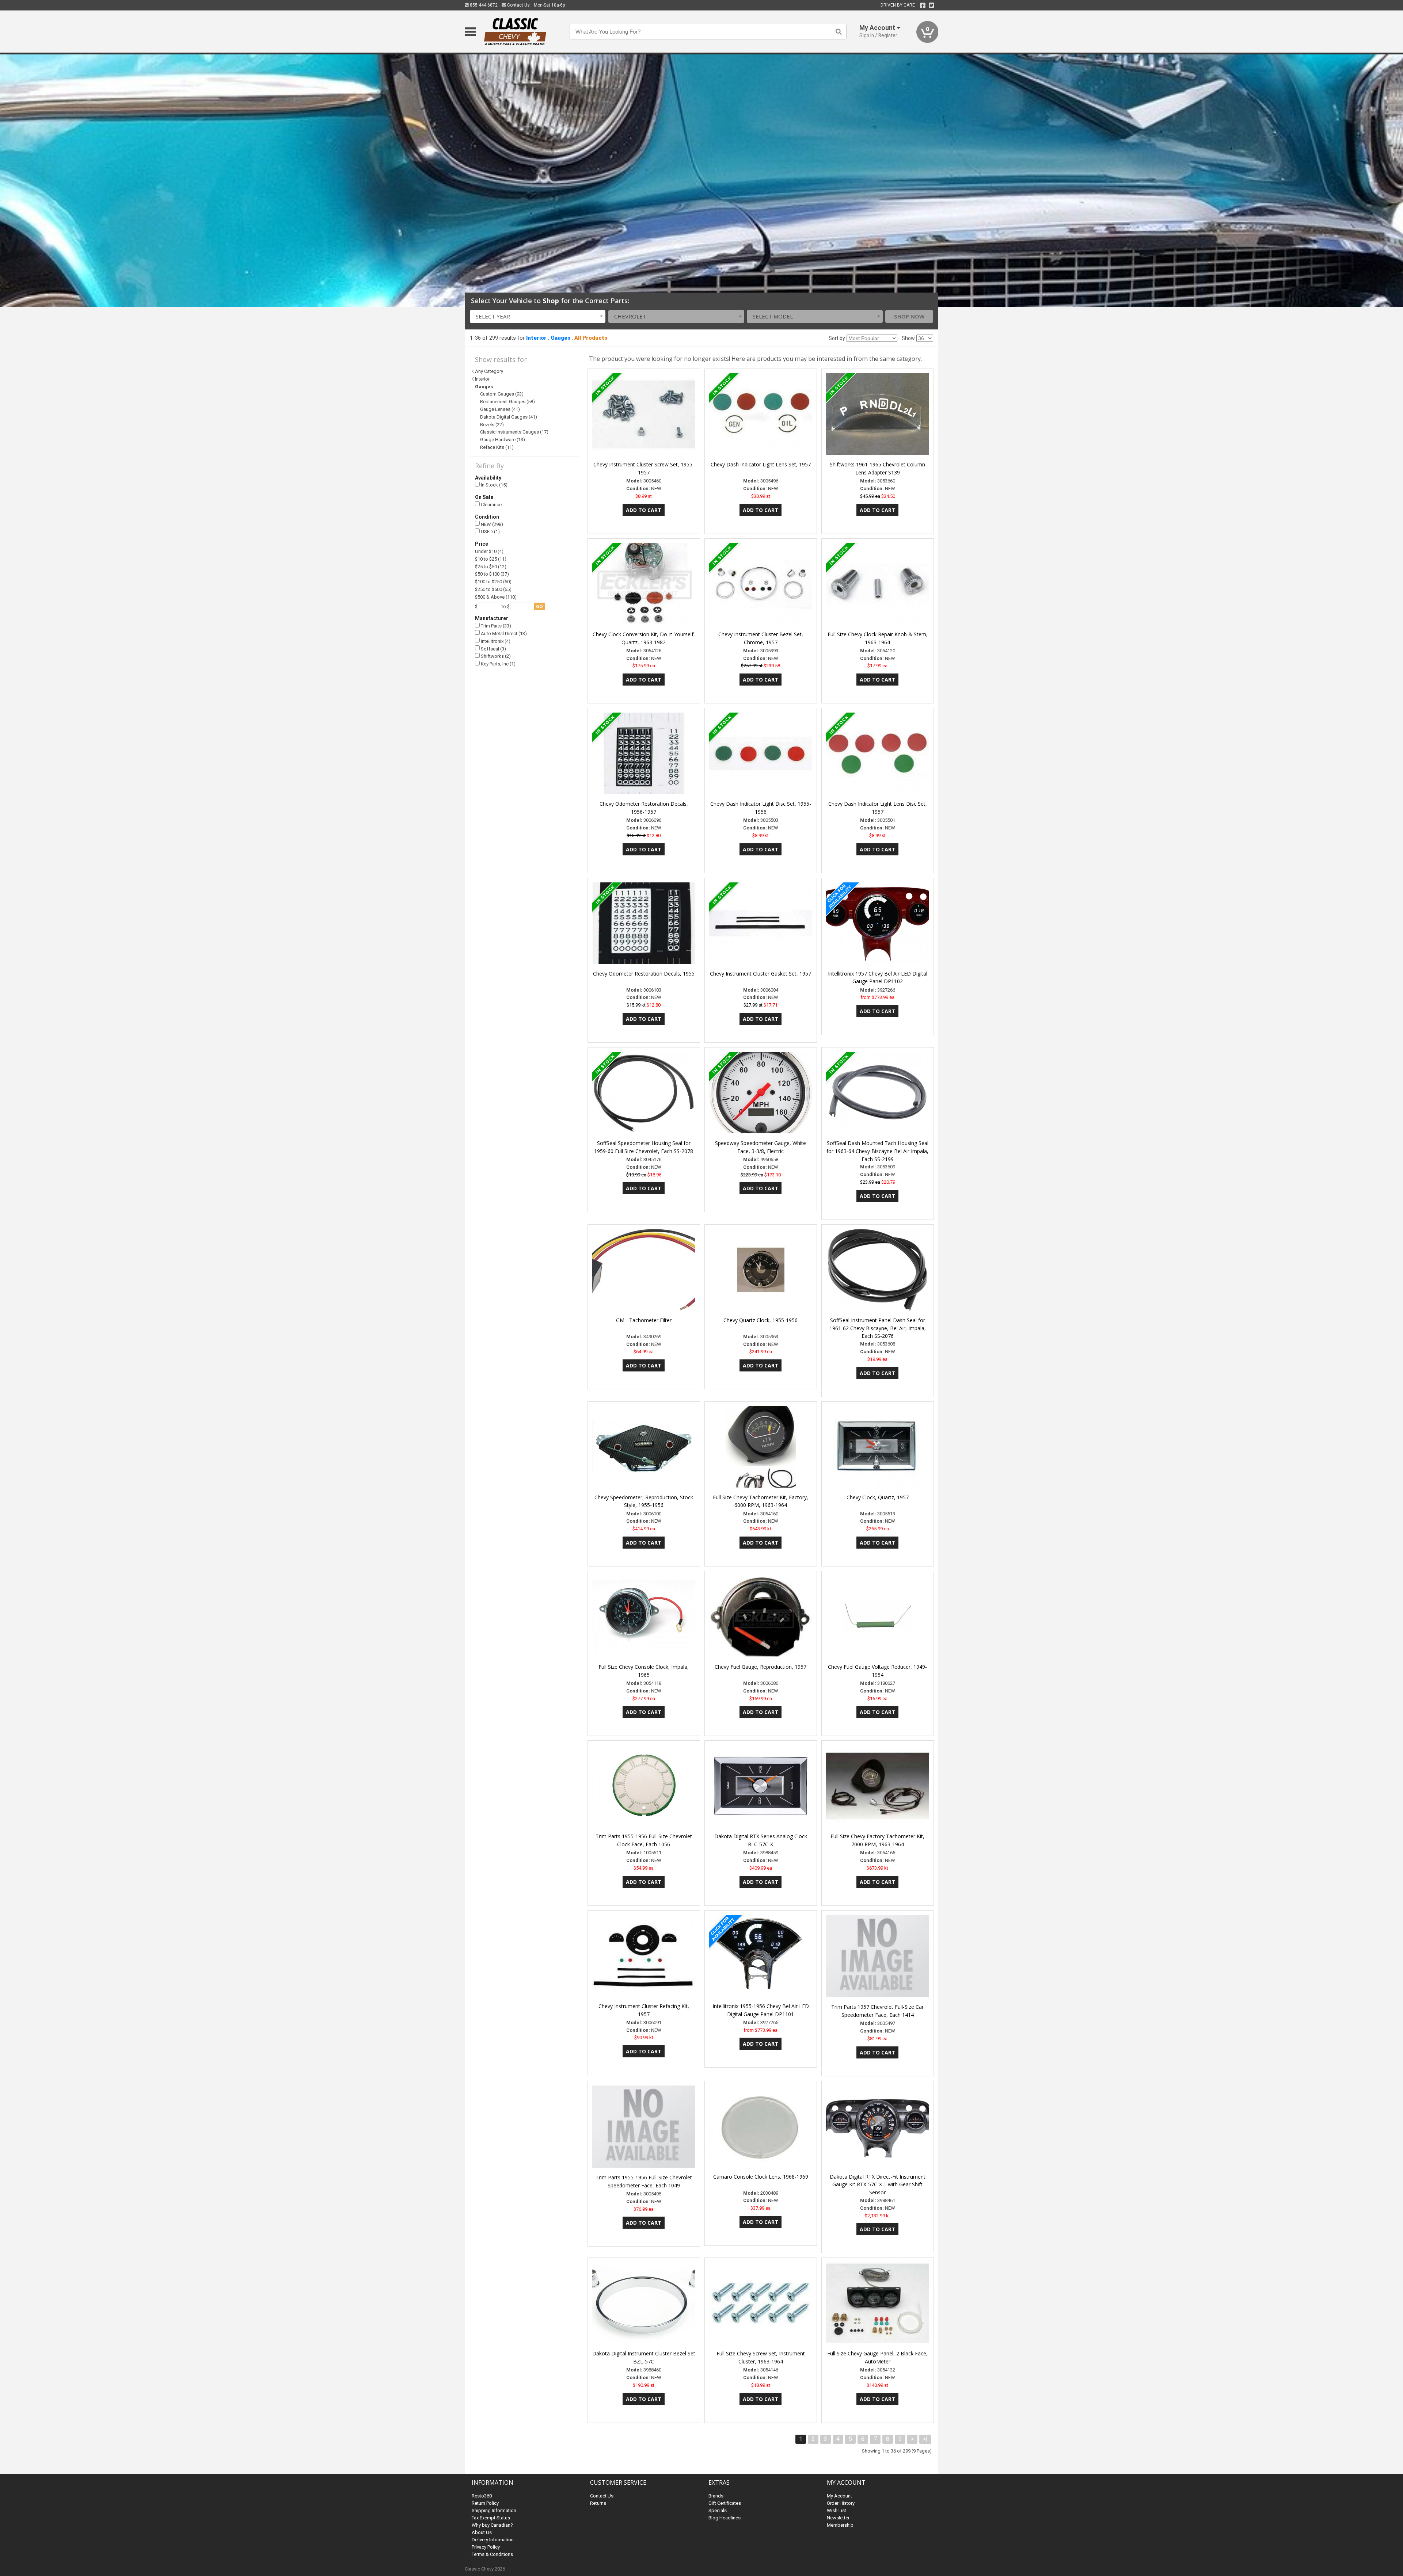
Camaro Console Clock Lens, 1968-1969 (761, 2177)
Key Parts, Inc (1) (498, 664)
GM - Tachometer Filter (644, 1320)
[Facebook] (923, 5)
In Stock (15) (494, 485)
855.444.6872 (483, 5)
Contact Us (518, 5)
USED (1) (490, 532)
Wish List (837, 2510)
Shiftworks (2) (495, 656)
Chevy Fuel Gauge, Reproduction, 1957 (761, 1667)
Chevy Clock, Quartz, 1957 (878, 1497)
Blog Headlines (725, 2518)
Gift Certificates (725, 2503)
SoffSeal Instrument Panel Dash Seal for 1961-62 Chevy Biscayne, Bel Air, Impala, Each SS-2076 (878, 1328)
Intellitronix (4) (495, 641)
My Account (839, 2496)
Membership (840, 2525)
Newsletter (838, 2518)
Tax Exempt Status (491, 2518)
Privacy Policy (486, 2547)
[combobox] (538, 316)
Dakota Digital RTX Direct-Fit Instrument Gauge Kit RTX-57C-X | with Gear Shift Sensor (878, 2185)
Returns (598, 2503)
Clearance (491, 505)
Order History (841, 2503)
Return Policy (485, 2503)
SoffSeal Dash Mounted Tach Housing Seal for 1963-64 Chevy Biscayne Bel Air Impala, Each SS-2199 (877, 1151)
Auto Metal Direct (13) (503, 633)
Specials (718, 2510)
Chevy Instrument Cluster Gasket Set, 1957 (761, 974)
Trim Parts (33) (495, 626)
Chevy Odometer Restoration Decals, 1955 (644, 974)
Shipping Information (494, 2510)
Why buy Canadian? (492, 2525)
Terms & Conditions (492, 2554)
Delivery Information (493, 2540)
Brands (716, 2496)
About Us (482, 2532)
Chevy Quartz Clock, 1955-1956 (761, 1320)
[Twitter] (931, 5)
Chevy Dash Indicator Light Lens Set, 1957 (761, 464)
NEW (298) (491, 524)
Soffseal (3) (493, 649)
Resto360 (482, 2496)
